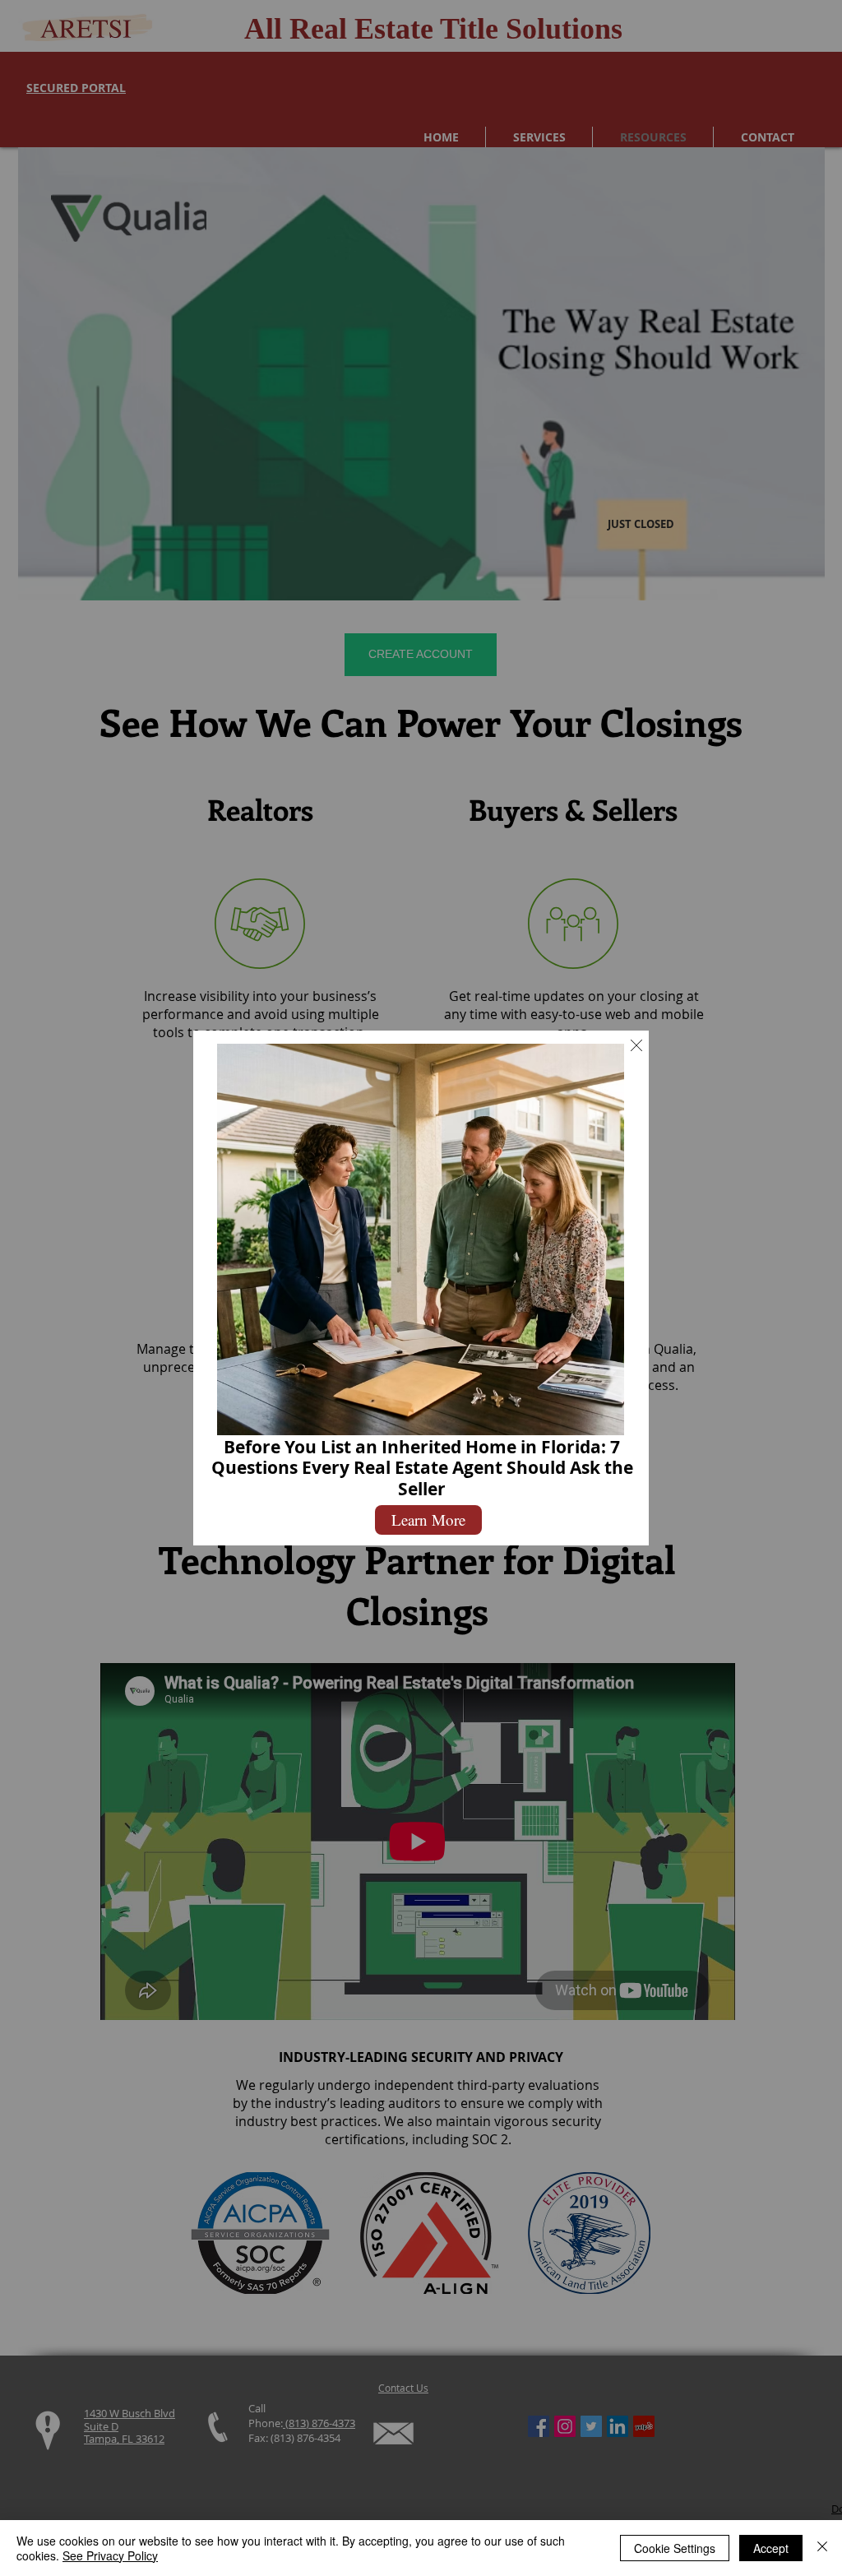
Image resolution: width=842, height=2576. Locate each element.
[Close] (822, 2548)
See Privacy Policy (110, 2555)
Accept (771, 2548)
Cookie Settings (675, 2548)
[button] (636, 1045)
